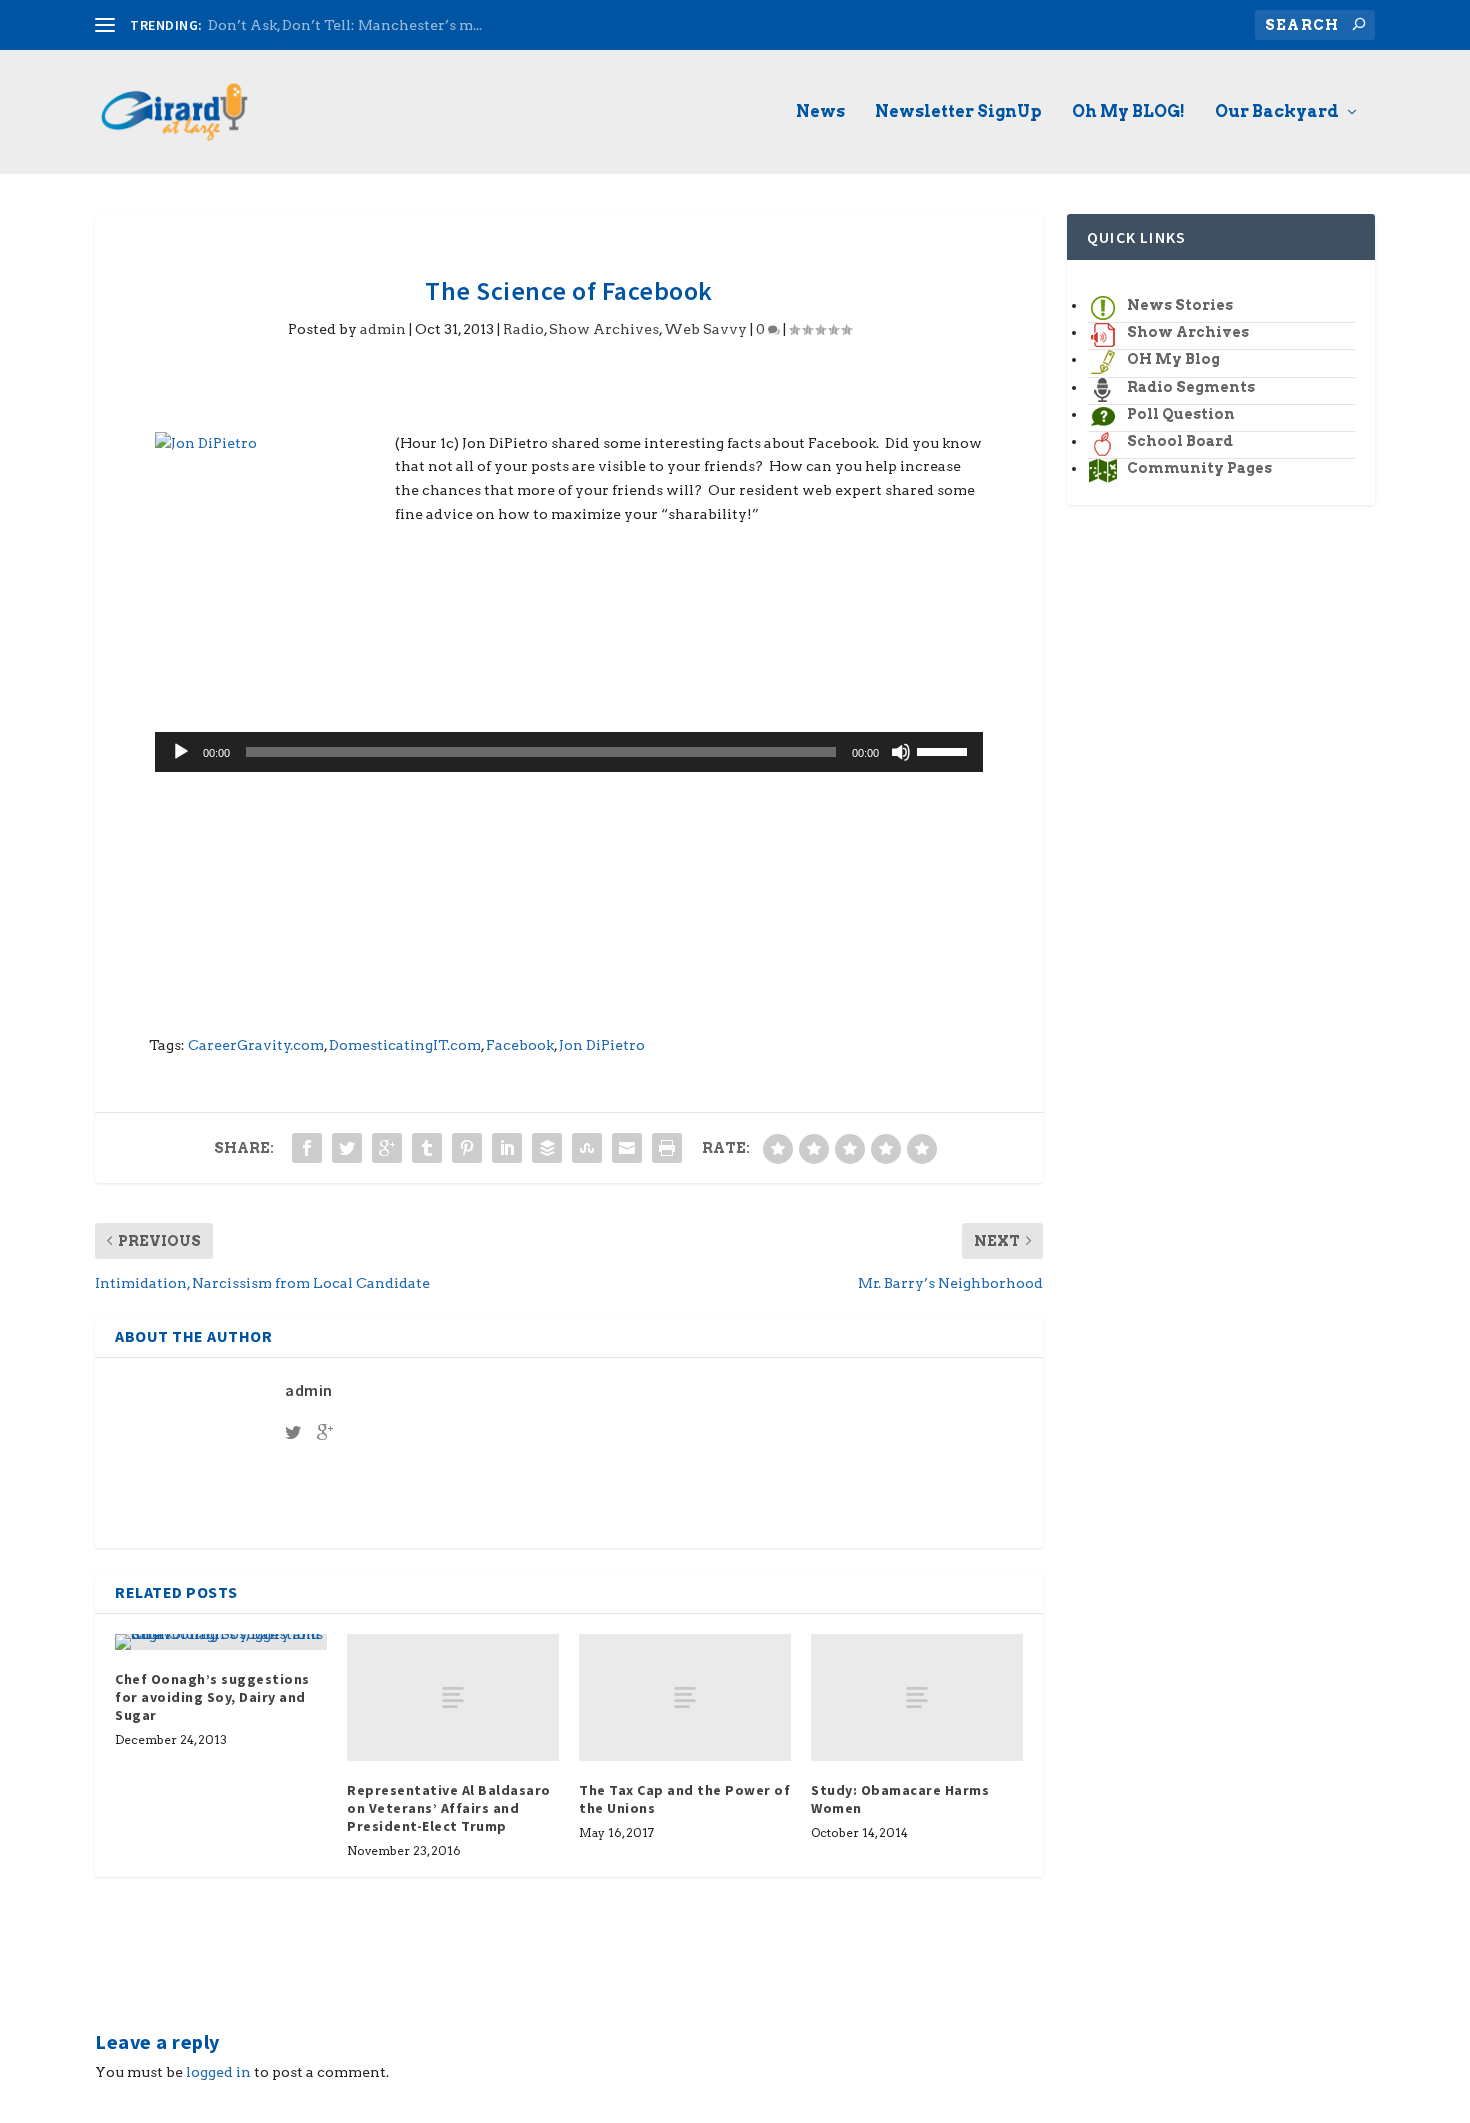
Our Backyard (1277, 112)
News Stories (1180, 305)
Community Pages (1199, 468)
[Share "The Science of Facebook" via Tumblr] (427, 1148)
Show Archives (604, 329)
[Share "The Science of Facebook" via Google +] (387, 1148)
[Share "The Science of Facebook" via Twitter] (347, 1148)
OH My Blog (1173, 359)
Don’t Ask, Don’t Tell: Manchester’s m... (345, 25)
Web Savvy (705, 329)
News (820, 112)
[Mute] (901, 752)
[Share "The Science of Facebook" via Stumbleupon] (587, 1148)
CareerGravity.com (256, 1045)
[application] (569, 752)
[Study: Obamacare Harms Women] (917, 1697)
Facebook (520, 1045)
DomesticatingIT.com (405, 1045)
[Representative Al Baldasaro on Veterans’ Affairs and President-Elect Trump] (453, 1697)
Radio (523, 329)
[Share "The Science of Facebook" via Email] (627, 1148)
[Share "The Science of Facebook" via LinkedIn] (507, 1148)
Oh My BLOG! (1128, 112)
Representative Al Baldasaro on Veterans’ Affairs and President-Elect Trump (449, 1808)
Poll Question (1181, 414)
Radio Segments (1191, 387)
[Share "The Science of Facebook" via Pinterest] (467, 1148)
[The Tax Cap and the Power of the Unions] (685, 1697)
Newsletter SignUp (958, 112)
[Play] (181, 752)
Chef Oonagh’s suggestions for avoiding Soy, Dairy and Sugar (212, 1697)
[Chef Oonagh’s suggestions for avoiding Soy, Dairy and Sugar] (221, 1642)
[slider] (945, 750)
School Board (1180, 441)
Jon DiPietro (602, 1045)
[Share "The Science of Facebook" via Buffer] (547, 1148)
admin (383, 329)
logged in (218, 2072)
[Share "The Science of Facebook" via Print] (667, 1148)
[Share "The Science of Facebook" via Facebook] (307, 1148)
